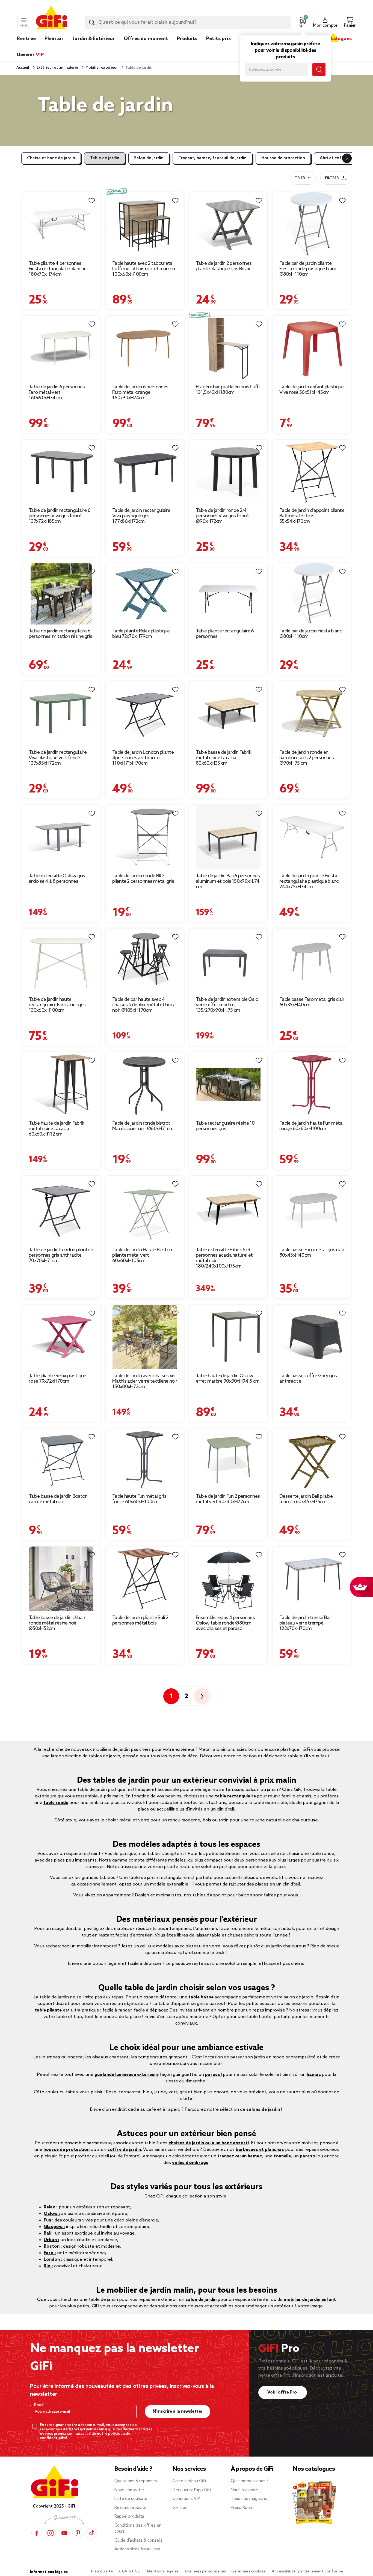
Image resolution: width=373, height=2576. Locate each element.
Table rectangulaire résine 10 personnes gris (225, 1126)
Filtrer (332, 178)
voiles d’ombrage (190, 2163)
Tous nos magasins (249, 2499)
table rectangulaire (235, 1796)
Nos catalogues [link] (333, 39)
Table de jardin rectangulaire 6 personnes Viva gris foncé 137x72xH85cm (60, 516)
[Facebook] (37, 2533)
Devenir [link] (30, 55)
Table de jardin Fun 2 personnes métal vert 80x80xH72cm (228, 1499)
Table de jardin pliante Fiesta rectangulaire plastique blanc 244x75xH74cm (309, 881)
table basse (201, 1997)
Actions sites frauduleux (137, 2549)
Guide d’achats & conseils (139, 2541)
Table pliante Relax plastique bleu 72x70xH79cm (141, 634)
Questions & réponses (136, 2481)
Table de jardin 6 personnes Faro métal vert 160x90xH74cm (57, 392)
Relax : (51, 2207)
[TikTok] (91, 2533)
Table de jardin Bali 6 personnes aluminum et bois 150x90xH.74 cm (228, 881)
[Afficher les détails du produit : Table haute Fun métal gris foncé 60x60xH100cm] (145, 1459)
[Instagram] (51, 2533)
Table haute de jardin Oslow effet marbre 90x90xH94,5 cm (228, 1379)
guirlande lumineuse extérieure (127, 2075)
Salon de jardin (149, 158)
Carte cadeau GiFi (189, 2481)
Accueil (23, 68)
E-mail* (40, 2405)
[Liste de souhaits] (92, 201)
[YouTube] (64, 2533)
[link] (187, 47)
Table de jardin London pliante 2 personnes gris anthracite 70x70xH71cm (61, 1255)
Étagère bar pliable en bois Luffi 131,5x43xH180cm (228, 390)
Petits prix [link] (219, 39)
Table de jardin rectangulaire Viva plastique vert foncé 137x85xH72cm (58, 758)
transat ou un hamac (240, 2156)
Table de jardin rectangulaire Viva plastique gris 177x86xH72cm (141, 516)
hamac (314, 2075)
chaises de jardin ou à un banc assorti (209, 2143)
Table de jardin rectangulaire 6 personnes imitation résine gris (60, 634)
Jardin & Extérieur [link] (94, 39)
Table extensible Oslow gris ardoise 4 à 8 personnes (57, 879)
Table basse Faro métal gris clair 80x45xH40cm (312, 1253)
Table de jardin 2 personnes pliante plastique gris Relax (224, 266)
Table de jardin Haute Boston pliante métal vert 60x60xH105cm (142, 1255)
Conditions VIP (186, 2499)
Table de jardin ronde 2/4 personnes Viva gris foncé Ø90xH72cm (222, 516)
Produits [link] (187, 39)
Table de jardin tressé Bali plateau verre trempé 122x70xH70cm (305, 1623)
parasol (213, 2075)
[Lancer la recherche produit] (92, 22)
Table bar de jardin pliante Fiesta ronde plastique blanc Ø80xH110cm (308, 269)
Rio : (48, 2266)
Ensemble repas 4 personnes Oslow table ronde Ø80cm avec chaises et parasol (225, 1623)
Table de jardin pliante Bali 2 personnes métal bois (140, 1620)
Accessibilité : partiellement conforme (307, 2572)
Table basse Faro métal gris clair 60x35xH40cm (312, 1002)
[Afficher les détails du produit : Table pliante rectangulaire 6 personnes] (228, 594)
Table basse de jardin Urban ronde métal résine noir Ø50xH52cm (57, 1623)
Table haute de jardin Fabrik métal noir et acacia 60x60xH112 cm (56, 1129)
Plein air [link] (54, 39)
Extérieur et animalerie (57, 68)
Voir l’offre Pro (283, 2392)
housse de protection (66, 2150)
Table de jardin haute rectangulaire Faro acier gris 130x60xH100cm (57, 1005)
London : (53, 2260)
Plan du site (102, 2572)
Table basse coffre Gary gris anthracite (308, 1379)
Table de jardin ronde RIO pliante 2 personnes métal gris (143, 879)
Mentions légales (163, 2572)
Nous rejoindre (244, 2490)
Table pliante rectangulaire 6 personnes (225, 634)
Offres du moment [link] (146, 39)
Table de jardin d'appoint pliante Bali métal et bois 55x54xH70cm (312, 516)
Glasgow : (54, 2227)
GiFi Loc (180, 2508)
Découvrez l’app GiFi (192, 2490)
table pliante (48, 2010)
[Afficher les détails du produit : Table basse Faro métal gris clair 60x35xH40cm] (312, 961)
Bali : (49, 2233)
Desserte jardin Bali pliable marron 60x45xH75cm (306, 1499)
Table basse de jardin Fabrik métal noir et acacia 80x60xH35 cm (223, 758)
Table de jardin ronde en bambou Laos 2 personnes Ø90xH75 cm (307, 758)
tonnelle (282, 2156)
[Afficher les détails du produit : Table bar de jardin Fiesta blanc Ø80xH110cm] (312, 594)
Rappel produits (129, 2517)
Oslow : (52, 2214)
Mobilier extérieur (101, 68)
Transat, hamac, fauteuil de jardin (212, 158)
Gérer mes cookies (249, 2572)
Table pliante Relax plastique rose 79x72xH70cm (57, 1379)
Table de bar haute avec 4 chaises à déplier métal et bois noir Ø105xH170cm (143, 1005)
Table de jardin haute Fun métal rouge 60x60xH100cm (311, 1126)
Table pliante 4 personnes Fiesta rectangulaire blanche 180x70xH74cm (57, 269)
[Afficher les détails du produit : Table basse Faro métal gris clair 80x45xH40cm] (312, 1209)
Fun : (49, 2220)
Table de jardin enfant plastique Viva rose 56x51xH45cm (312, 390)
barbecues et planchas (260, 2150)
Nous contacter (129, 2490)
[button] (303, 22)
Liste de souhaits (131, 2499)
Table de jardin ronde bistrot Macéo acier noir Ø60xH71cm (143, 1126)
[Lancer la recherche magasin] (319, 70)
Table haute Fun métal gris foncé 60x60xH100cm (139, 1499)
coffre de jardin (124, 2150)
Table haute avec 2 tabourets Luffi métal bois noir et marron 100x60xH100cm (143, 269)
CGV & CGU (130, 2572)
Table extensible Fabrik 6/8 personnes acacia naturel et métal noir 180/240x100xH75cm (224, 1258)
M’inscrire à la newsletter (178, 2411)
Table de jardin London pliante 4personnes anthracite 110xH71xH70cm (143, 758)
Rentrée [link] (26, 39)
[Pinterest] (78, 2533)
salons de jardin (263, 2110)
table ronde (56, 1803)
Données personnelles (205, 2572)
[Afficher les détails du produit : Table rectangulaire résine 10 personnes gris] (228, 1084)
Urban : (51, 2240)
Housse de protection (283, 158)
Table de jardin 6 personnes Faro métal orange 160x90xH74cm (140, 392)
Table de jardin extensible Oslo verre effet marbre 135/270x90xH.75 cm (227, 1005)
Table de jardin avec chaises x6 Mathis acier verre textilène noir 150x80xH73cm (145, 1381)
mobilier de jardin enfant (310, 2300)
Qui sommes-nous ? (250, 2481)
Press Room (242, 2508)
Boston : (53, 2246)
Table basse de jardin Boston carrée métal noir (58, 1499)
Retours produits (130, 2508)
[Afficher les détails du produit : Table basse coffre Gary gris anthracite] (312, 1337)
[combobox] (188, 22)
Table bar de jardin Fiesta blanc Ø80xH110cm (311, 634)
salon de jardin (201, 2300)
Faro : (50, 2253)
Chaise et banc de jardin (51, 158)
